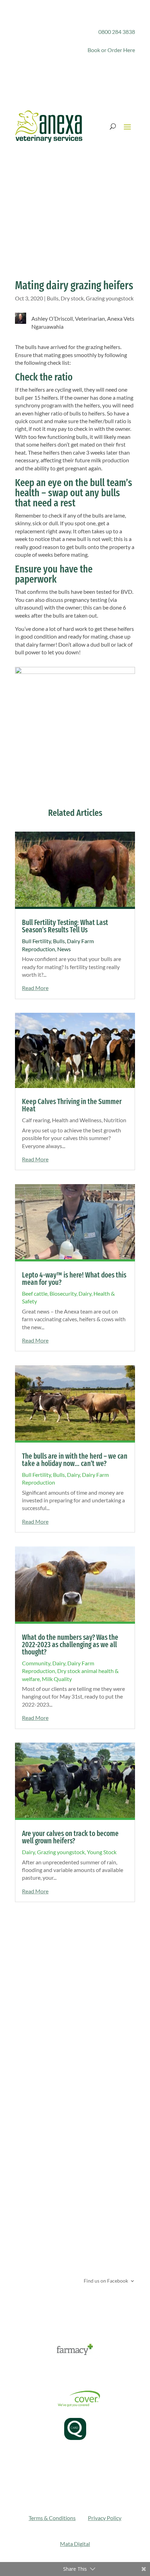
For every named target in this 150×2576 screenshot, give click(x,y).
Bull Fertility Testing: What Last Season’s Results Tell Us (65, 926)
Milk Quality (57, 1679)
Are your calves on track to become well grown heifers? (70, 1837)
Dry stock (72, 298)
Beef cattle (35, 1293)
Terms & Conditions (52, 2518)
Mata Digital (75, 2544)
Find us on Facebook (105, 2280)
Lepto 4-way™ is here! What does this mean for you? (74, 1279)
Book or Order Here (111, 50)
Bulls (53, 298)
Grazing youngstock (110, 298)
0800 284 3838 (117, 32)
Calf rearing (36, 1120)
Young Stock (102, 1852)
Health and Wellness (77, 1120)
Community (36, 1663)
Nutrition (115, 1120)
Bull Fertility (36, 941)
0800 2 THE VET (47, 2193)
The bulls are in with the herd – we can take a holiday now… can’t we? (75, 1460)
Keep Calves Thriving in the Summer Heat (72, 1105)
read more (35, 988)
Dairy (85, 1293)
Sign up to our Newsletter (62, 2304)
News (64, 949)
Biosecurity (63, 1293)
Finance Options (34, 2372)
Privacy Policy (105, 2518)
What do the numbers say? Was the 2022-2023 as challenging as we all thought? (70, 1645)
